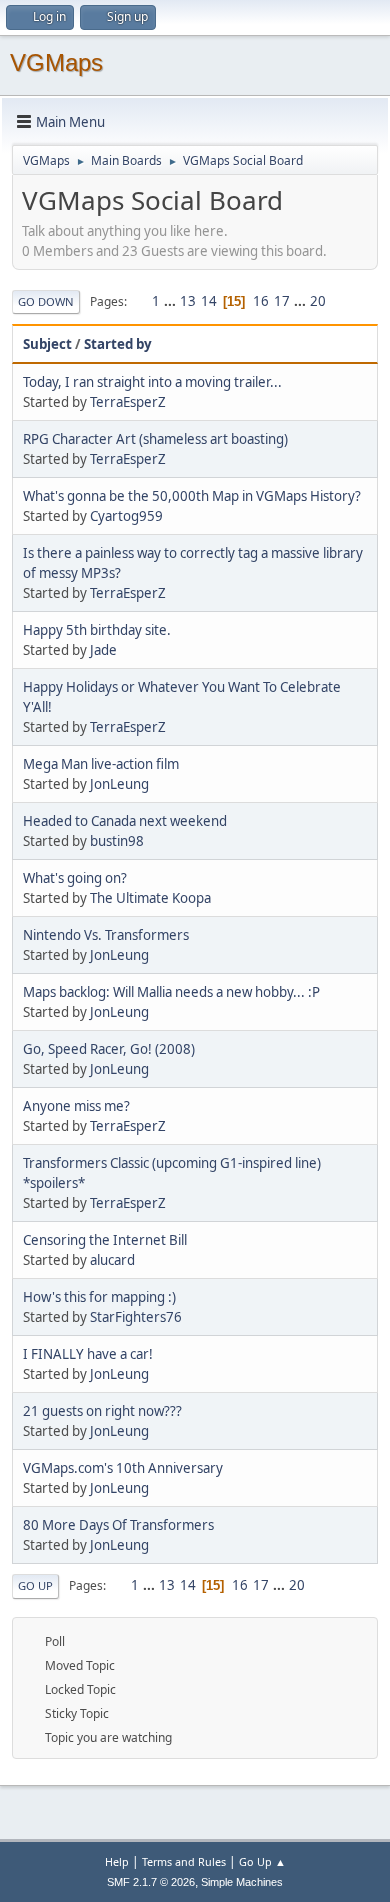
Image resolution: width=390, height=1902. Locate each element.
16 (261, 301)
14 (209, 301)
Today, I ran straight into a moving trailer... (152, 382)
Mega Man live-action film (101, 764)
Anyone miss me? (76, 1106)
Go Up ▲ (262, 1861)
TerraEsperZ (128, 402)
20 (318, 301)
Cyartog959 (126, 516)
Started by (118, 344)
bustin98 (117, 841)
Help (117, 1861)
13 (188, 301)
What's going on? (75, 878)
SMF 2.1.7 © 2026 (151, 1882)
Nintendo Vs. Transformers (106, 935)
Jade (103, 650)
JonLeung (119, 784)
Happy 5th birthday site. (97, 630)
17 (282, 301)
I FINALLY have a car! (88, 1354)
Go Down (46, 301)
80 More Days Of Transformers (118, 1525)
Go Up (35, 1585)
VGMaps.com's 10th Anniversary (123, 1468)
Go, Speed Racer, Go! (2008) (109, 1049)
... (171, 301)
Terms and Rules (184, 1861)
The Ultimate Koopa (150, 898)
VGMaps (56, 62)
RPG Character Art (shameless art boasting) (155, 439)
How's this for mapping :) (99, 1297)
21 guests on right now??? (102, 1411)
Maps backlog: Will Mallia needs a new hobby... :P (171, 992)
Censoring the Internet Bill (105, 1240)
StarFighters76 (136, 1317)
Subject (47, 344)
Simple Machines (242, 1882)
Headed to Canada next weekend (125, 821)
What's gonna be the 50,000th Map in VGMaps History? (192, 496)
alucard (112, 1260)
